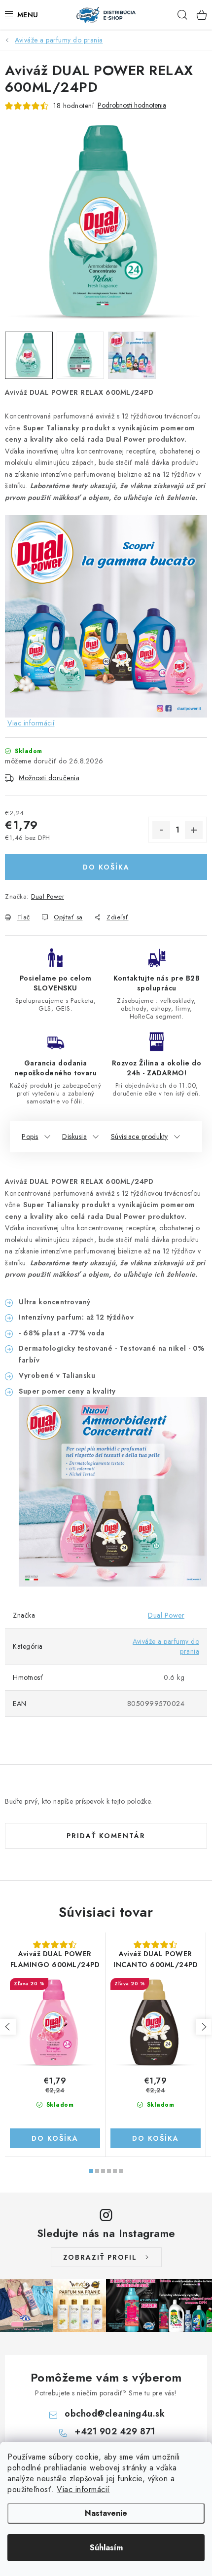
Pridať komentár (106, 1836)
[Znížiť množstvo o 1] (161, 830)
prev (8, 2027)
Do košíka (106, 867)
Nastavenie (106, 2513)
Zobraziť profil (100, 2257)
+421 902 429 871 (115, 2431)
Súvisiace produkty (140, 1136)
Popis (30, 1136)
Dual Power (48, 896)
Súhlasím (106, 2548)
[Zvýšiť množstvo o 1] (194, 830)
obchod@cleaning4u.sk (115, 2414)
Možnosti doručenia (49, 778)
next (204, 2027)
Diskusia (74, 1136)
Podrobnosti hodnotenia (132, 105)
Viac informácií (83, 2489)
